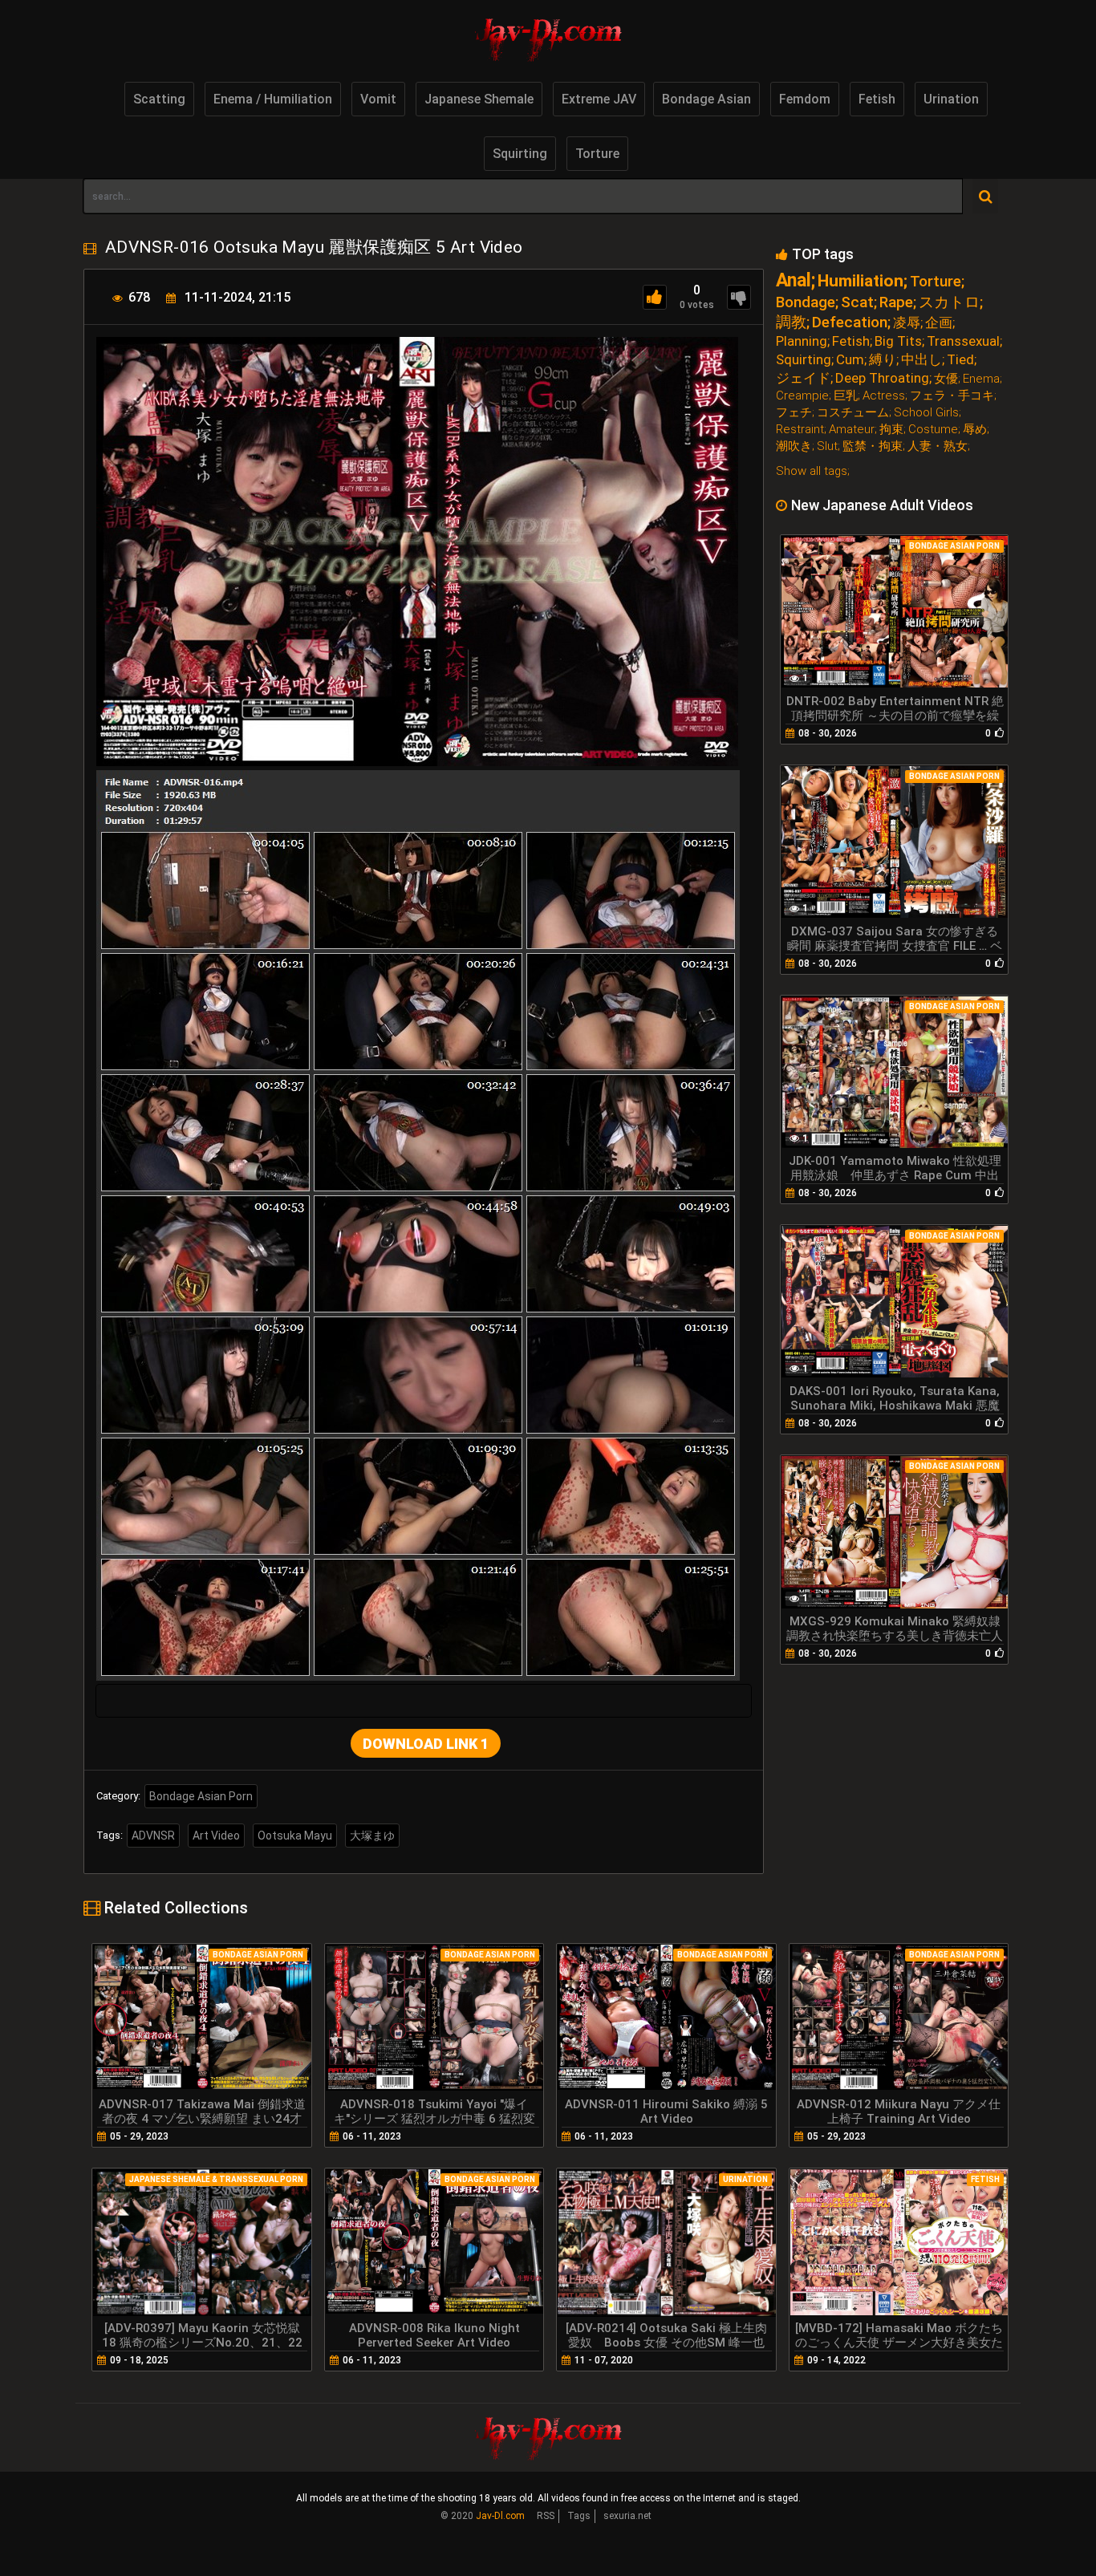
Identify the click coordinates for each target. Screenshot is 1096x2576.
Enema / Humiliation (273, 99)
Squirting (520, 154)
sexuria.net (627, 2516)
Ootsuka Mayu (295, 1836)
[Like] (655, 297)
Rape (896, 302)
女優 (946, 379)
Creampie (802, 396)
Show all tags (812, 471)
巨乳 (846, 396)
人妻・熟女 (938, 446)
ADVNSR (153, 1836)
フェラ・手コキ (952, 396)
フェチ (794, 413)
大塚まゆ (372, 1836)
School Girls (926, 413)
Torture (597, 154)
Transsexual (963, 341)
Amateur (852, 430)
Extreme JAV (599, 99)
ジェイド (803, 378)
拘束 (891, 430)
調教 (791, 322)
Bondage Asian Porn (201, 1796)
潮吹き (794, 446)
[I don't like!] (739, 297)
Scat (857, 302)
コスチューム (853, 413)
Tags (579, 2516)
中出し (921, 360)
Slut (827, 446)
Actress (884, 396)
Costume (933, 430)
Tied (960, 360)
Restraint (800, 430)
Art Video (216, 1836)
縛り (883, 360)
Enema (981, 379)
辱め (975, 430)
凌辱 (907, 323)
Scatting (159, 99)
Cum (850, 360)
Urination (951, 99)
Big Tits (898, 341)
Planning (802, 341)
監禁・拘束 (873, 446)
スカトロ (949, 302)
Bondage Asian (706, 99)
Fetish (877, 99)
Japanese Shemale (479, 99)
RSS (546, 2516)
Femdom (805, 99)
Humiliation (861, 281)
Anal (794, 280)
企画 (939, 323)
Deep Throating (882, 378)
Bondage (806, 302)
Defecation (850, 322)
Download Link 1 (426, 1744)
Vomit (378, 99)
